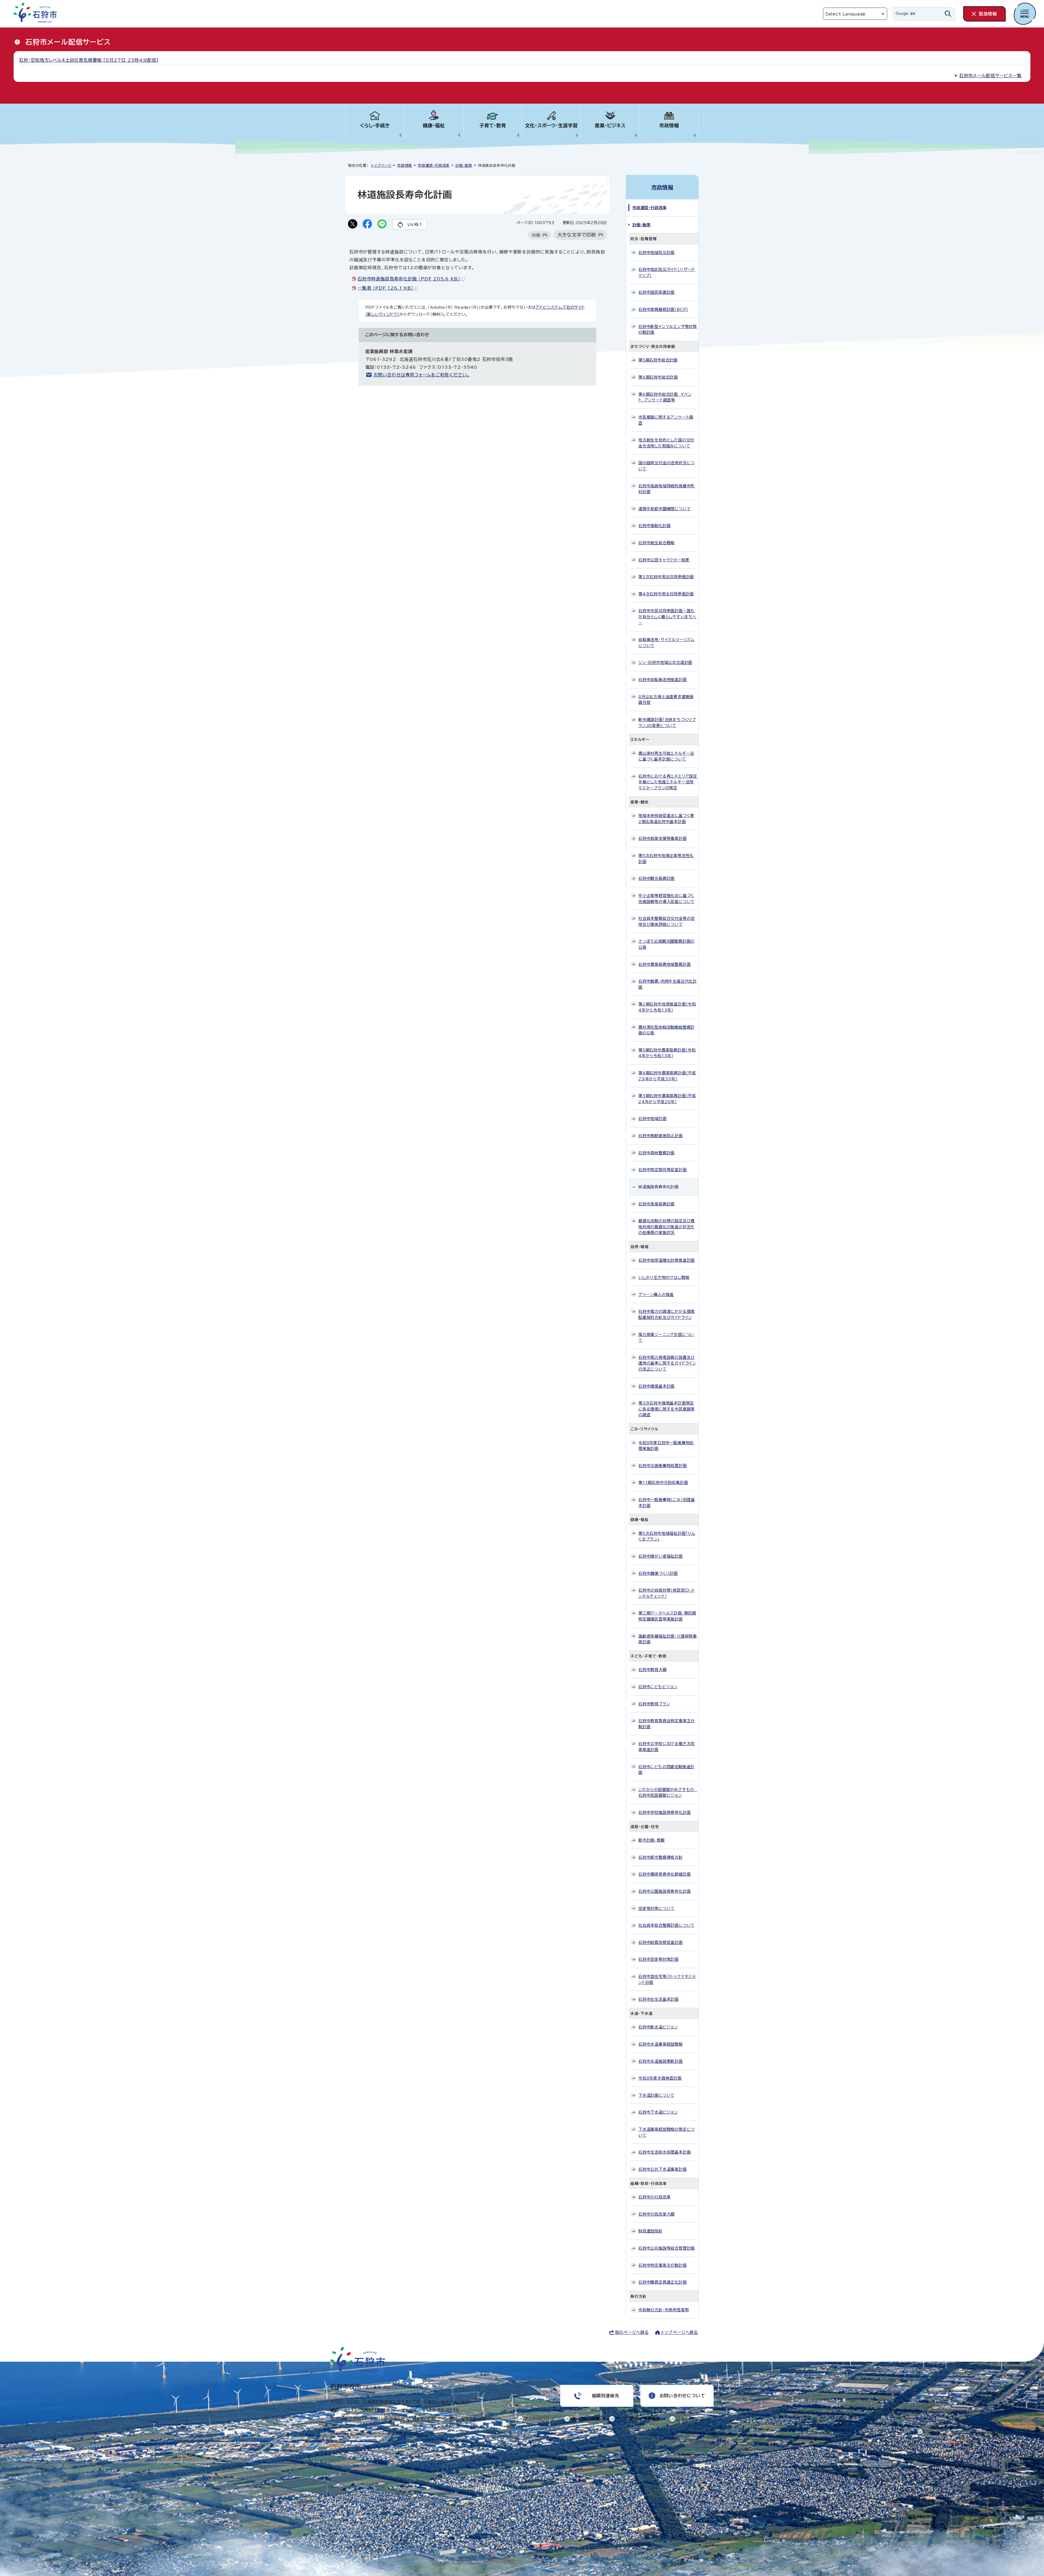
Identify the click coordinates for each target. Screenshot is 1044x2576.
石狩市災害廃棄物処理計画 (663, 1466)
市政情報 (669, 126)
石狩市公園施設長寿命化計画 (664, 1891)
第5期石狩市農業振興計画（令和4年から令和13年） (667, 1053)
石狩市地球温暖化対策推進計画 (667, 1260)
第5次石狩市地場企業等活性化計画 (666, 859)
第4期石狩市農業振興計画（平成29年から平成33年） (667, 1076)
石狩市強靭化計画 (654, 526)
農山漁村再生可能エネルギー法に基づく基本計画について (666, 756)
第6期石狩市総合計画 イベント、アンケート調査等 (665, 397)
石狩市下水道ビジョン (658, 2112)
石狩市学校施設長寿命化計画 (664, 1812)
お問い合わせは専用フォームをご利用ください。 (422, 375)
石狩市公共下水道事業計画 (663, 2169)
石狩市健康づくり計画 (658, 1573)
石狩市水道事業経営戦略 (661, 2044)
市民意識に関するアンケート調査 (666, 420)
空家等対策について (656, 1908)
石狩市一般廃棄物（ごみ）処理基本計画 (667, 1503)
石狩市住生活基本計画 (658, 1999)
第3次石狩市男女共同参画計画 (666, 577)
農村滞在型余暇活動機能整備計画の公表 (667, 1030)
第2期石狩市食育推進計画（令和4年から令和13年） (667, 1007)
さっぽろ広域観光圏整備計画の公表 (666, 944)
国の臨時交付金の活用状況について (667, 466)
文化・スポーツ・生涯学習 (551, 126)
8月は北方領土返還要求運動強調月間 (666, 700)
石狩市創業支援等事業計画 (663, 838)
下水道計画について (656, 2095)
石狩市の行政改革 (654, 2197)
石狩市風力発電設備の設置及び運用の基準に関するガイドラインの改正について (667, 1363)
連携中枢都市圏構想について (664, 509)
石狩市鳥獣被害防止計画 (661, 1136)
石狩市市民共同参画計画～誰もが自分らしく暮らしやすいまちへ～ (667, 617)
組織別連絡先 (606, 2396)
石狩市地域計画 (652, 1119)
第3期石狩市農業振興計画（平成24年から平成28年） (667, 1099)
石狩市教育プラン (654, 1704)
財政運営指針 (650, 2231)
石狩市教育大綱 (652, 1670)
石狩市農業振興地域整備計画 (664, 964)
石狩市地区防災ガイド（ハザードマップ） (667, 272)
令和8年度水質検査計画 (660, 2078)
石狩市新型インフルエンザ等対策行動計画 (668, 330)
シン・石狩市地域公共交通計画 (665, 662)
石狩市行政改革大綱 (656, 2214)
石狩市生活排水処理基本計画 (664, 2152)
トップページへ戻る (680, 2332)
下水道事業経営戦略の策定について (667, 2132)
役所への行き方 (455, 2402)
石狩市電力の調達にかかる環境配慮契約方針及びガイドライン (667, 1314)
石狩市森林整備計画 (656, 1153)
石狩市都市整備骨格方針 (661, 1857)
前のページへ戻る (632, 2332)
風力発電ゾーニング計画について (666, 1338)
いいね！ (415, 224)
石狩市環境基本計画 (656, 1386)
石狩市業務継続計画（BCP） (663, 309)
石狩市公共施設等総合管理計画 (667, 2248)
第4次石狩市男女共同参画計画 (666, 594)
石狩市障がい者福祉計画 (661, 1556)
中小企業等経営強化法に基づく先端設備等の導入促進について (667, 899)
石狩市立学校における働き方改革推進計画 (667, 1747)
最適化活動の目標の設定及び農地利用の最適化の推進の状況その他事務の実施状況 (667, 1227)
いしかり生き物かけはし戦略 (664, 1277)
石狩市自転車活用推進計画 (663, 680)
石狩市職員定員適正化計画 (663, 2282)
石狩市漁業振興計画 (656, 1204)
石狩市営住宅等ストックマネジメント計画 (667, 1979)
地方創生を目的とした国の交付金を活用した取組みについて (666, 443)
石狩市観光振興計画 (656, 878)
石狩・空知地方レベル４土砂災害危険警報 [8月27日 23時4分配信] (89, 60)
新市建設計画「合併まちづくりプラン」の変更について (667, 723)
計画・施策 (464, 166)
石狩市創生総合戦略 (656, 543)
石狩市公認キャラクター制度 (664, 560)
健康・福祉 (434, 126)
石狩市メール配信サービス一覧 (990, 76)
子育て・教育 (493, 126)
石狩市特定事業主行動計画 (663, 2265)
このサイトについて (694, 2419)
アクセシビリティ (540, 2419)
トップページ (381, 166)
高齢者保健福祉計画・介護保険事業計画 (668, 1639)
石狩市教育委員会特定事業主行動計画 (667, 1724)
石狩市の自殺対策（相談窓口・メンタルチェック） (667, 1593)
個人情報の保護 (586, 2419)
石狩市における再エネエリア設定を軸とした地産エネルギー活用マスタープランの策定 (668, 782)
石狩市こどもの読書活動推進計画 (666, 1770)
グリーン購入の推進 (656, 1295)
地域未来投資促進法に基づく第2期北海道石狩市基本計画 (666, 819)
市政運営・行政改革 (434, 166)
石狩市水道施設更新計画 (661, 2061)
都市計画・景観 (652, 1840)
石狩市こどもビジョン (658, 1687)
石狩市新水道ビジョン (658, 2027)
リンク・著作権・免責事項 (638, 2419)
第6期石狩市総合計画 (658, 377)
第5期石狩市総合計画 (658, 360)
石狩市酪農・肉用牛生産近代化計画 (668, 984)
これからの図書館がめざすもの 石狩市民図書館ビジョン (668, 1793)
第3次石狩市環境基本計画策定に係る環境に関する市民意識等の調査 (667, 1409)
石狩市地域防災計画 (656, 253)
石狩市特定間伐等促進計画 (663, 1170)
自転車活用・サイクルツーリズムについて (667, 643)
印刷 (536, 235)
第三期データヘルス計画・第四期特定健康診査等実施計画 (667, 1616)
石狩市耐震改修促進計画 (661, 1942)
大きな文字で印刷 (577, 235)
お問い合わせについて (682, 2396)
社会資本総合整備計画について (667, 1925)
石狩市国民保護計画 (656, 292)
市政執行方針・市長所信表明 (664, 2310)
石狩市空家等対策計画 (658, 1959)
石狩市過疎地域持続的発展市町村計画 (667, 489)
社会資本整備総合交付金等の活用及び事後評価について (667, 921)
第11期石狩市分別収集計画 (663, 1482)
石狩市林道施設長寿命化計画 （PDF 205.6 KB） (409, 279)
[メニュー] (1025, 14)
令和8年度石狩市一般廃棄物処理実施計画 (666, 1446)
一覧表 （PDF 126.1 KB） (385, 288)
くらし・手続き (375, 126)
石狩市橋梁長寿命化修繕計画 (664, 1874)
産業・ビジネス (610, 126)
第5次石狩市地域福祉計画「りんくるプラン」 (667, 1536)
